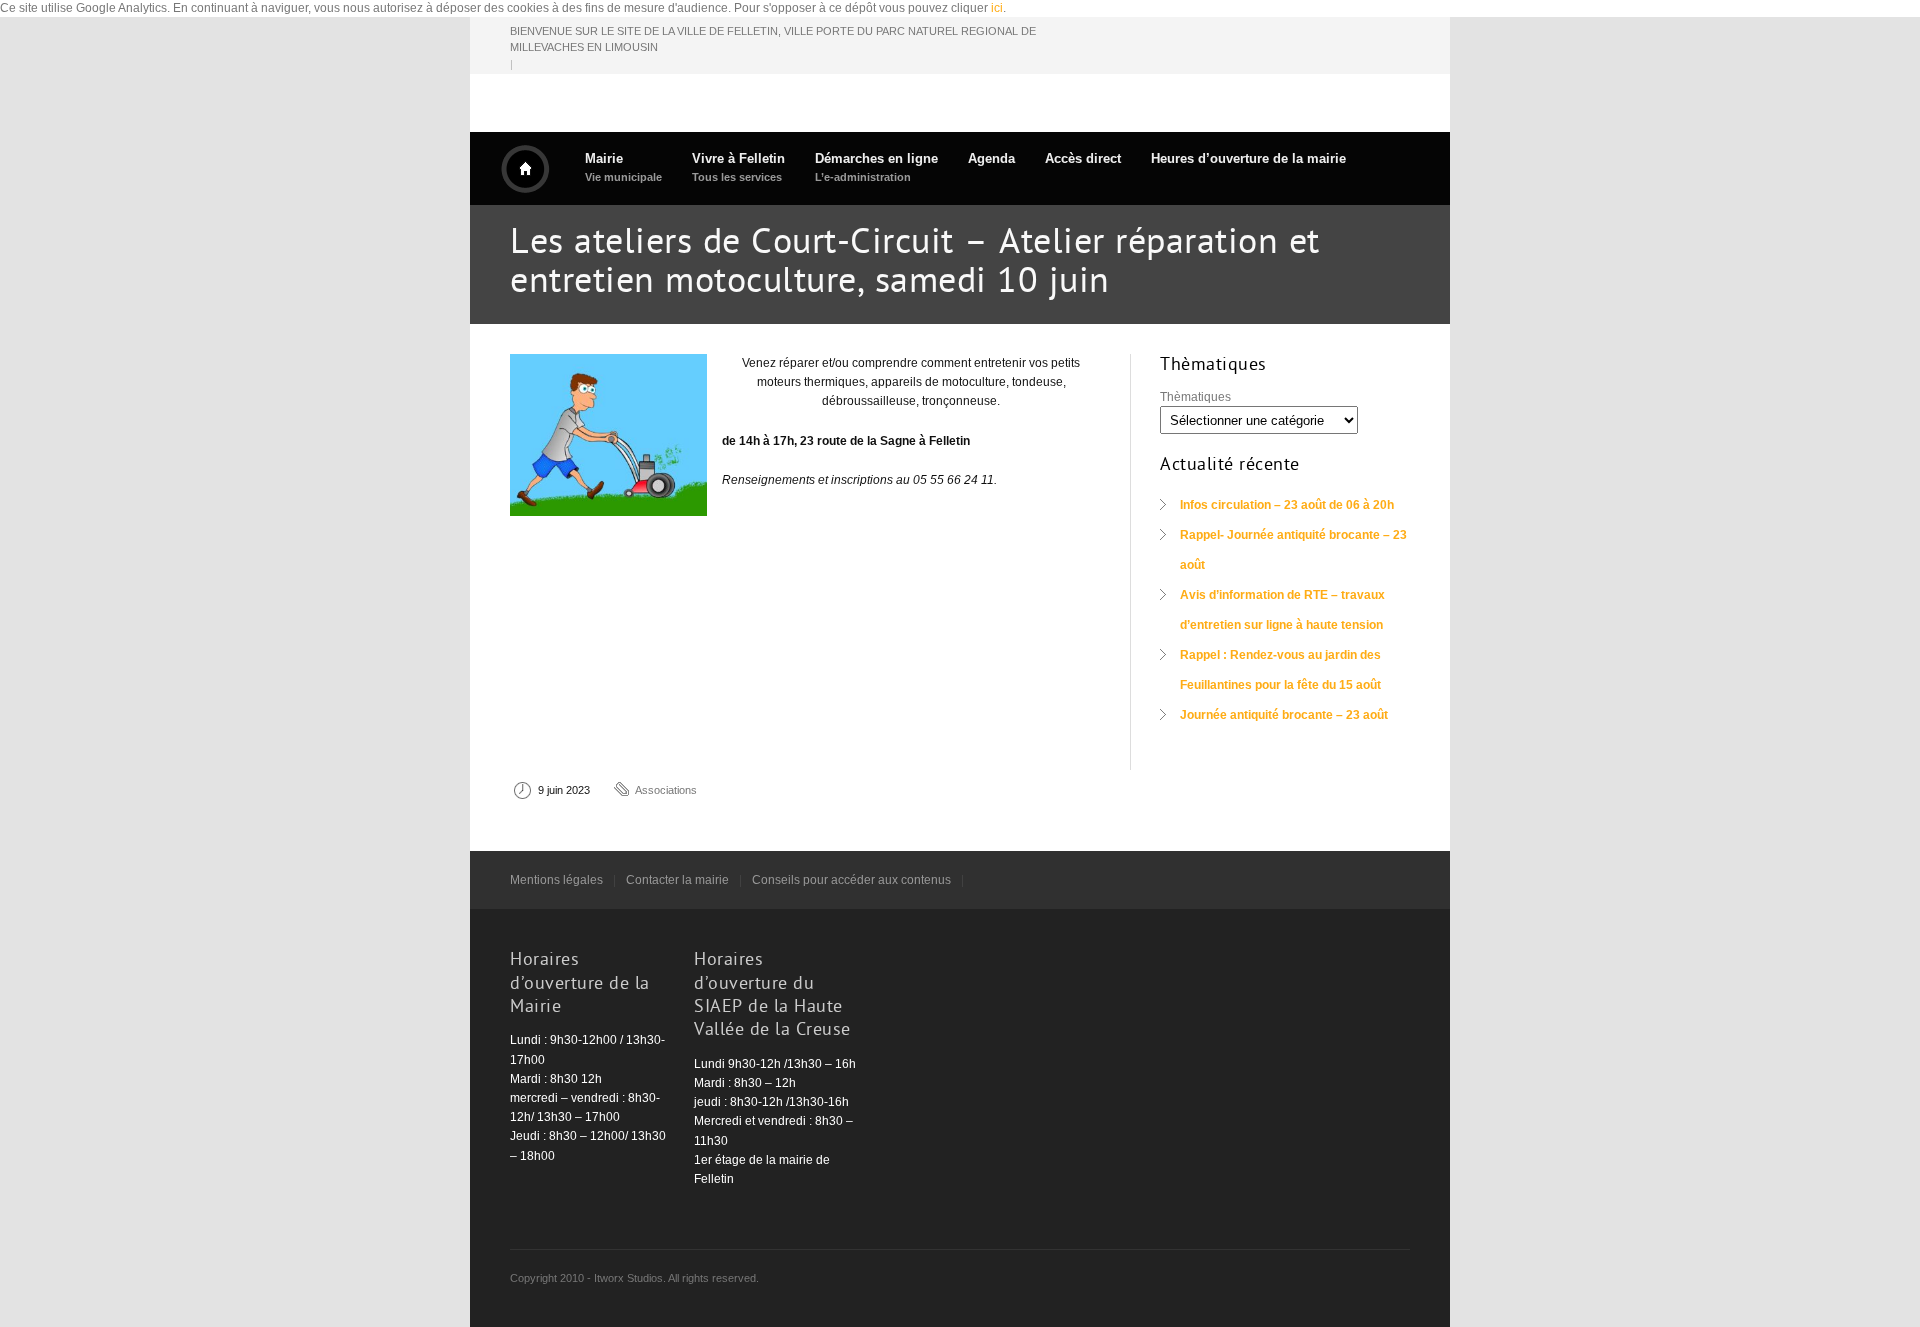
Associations (666, 790)
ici (997, 8)
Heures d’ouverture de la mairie (1248, 158)
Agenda (991, 158)
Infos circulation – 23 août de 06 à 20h (1287, 505)
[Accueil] (525, 169)
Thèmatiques (1195, 397)
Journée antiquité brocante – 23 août (1284, 715)
